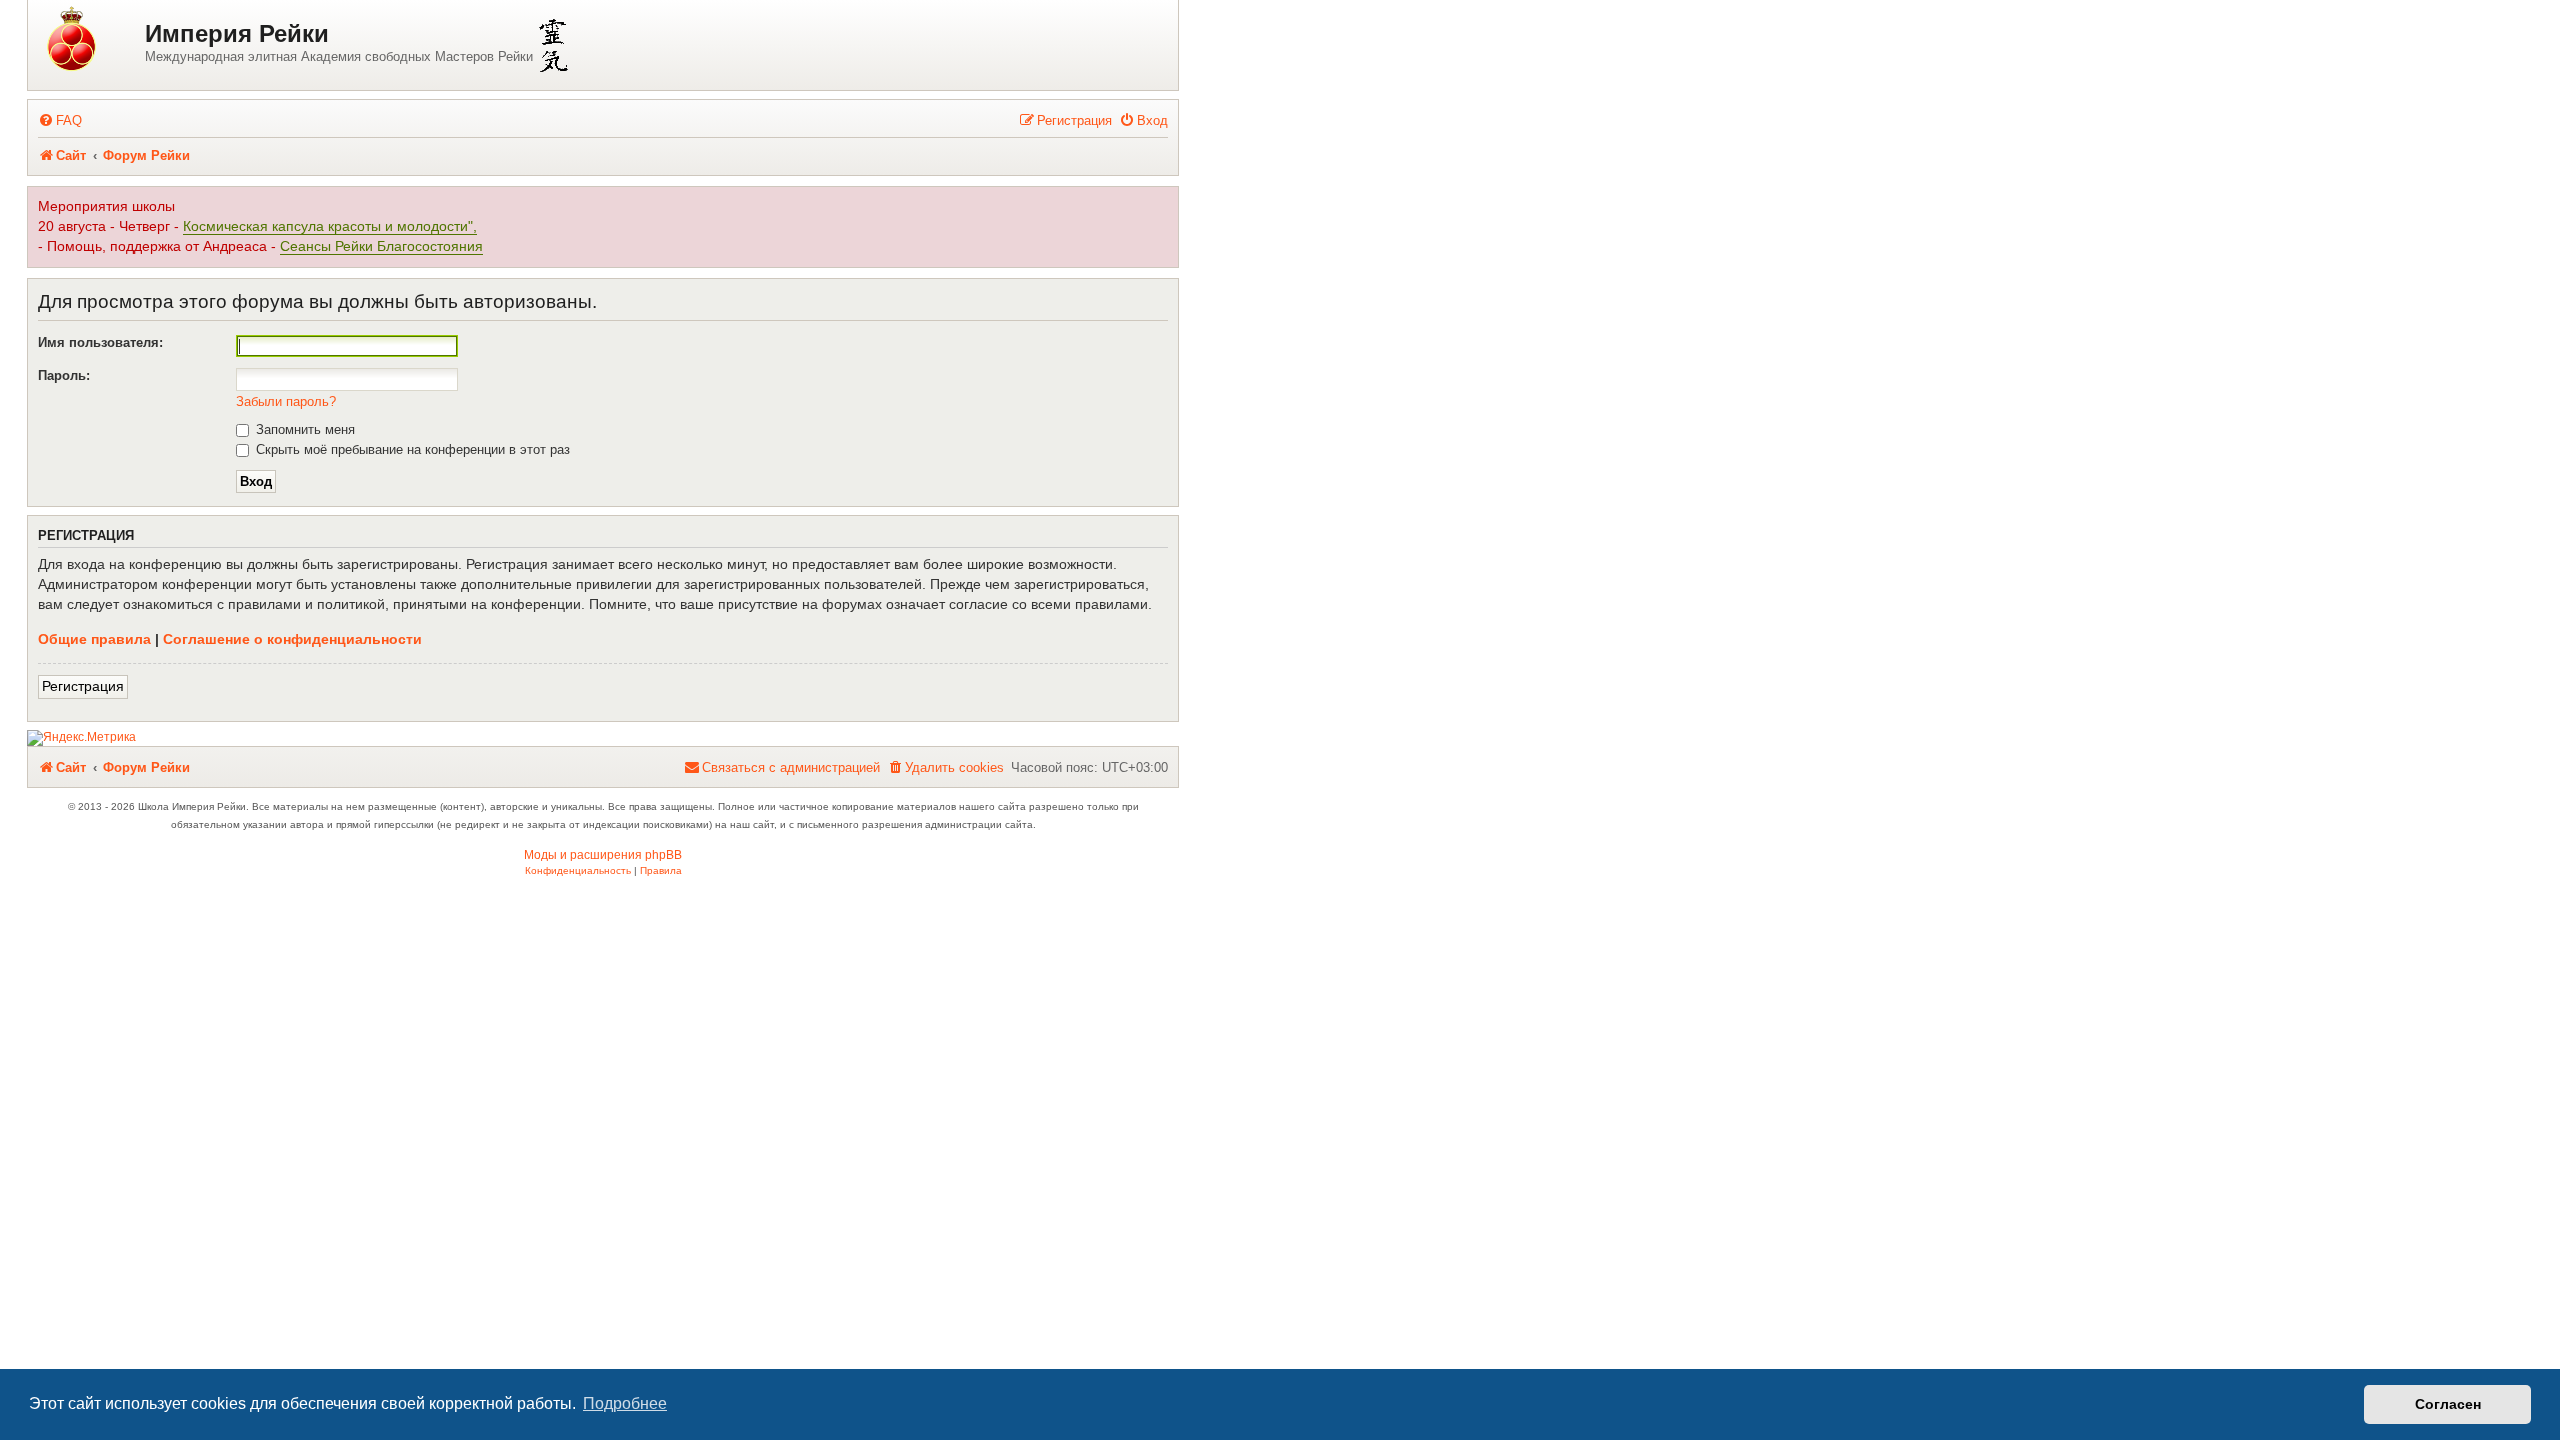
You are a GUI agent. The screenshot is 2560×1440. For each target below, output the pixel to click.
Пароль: (64, 375)
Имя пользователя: (100, 342)
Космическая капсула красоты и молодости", (330, 226)
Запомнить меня (303, 429)
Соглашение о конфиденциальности (292, 639)
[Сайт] (89, 40)
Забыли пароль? (286, 401)
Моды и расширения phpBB (603, 855)
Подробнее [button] (625, 1403)
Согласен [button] (2448, 1404)
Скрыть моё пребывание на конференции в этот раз (411, 449)
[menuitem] (60, 120)
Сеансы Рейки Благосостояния (381, 246)
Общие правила (94, 639)
